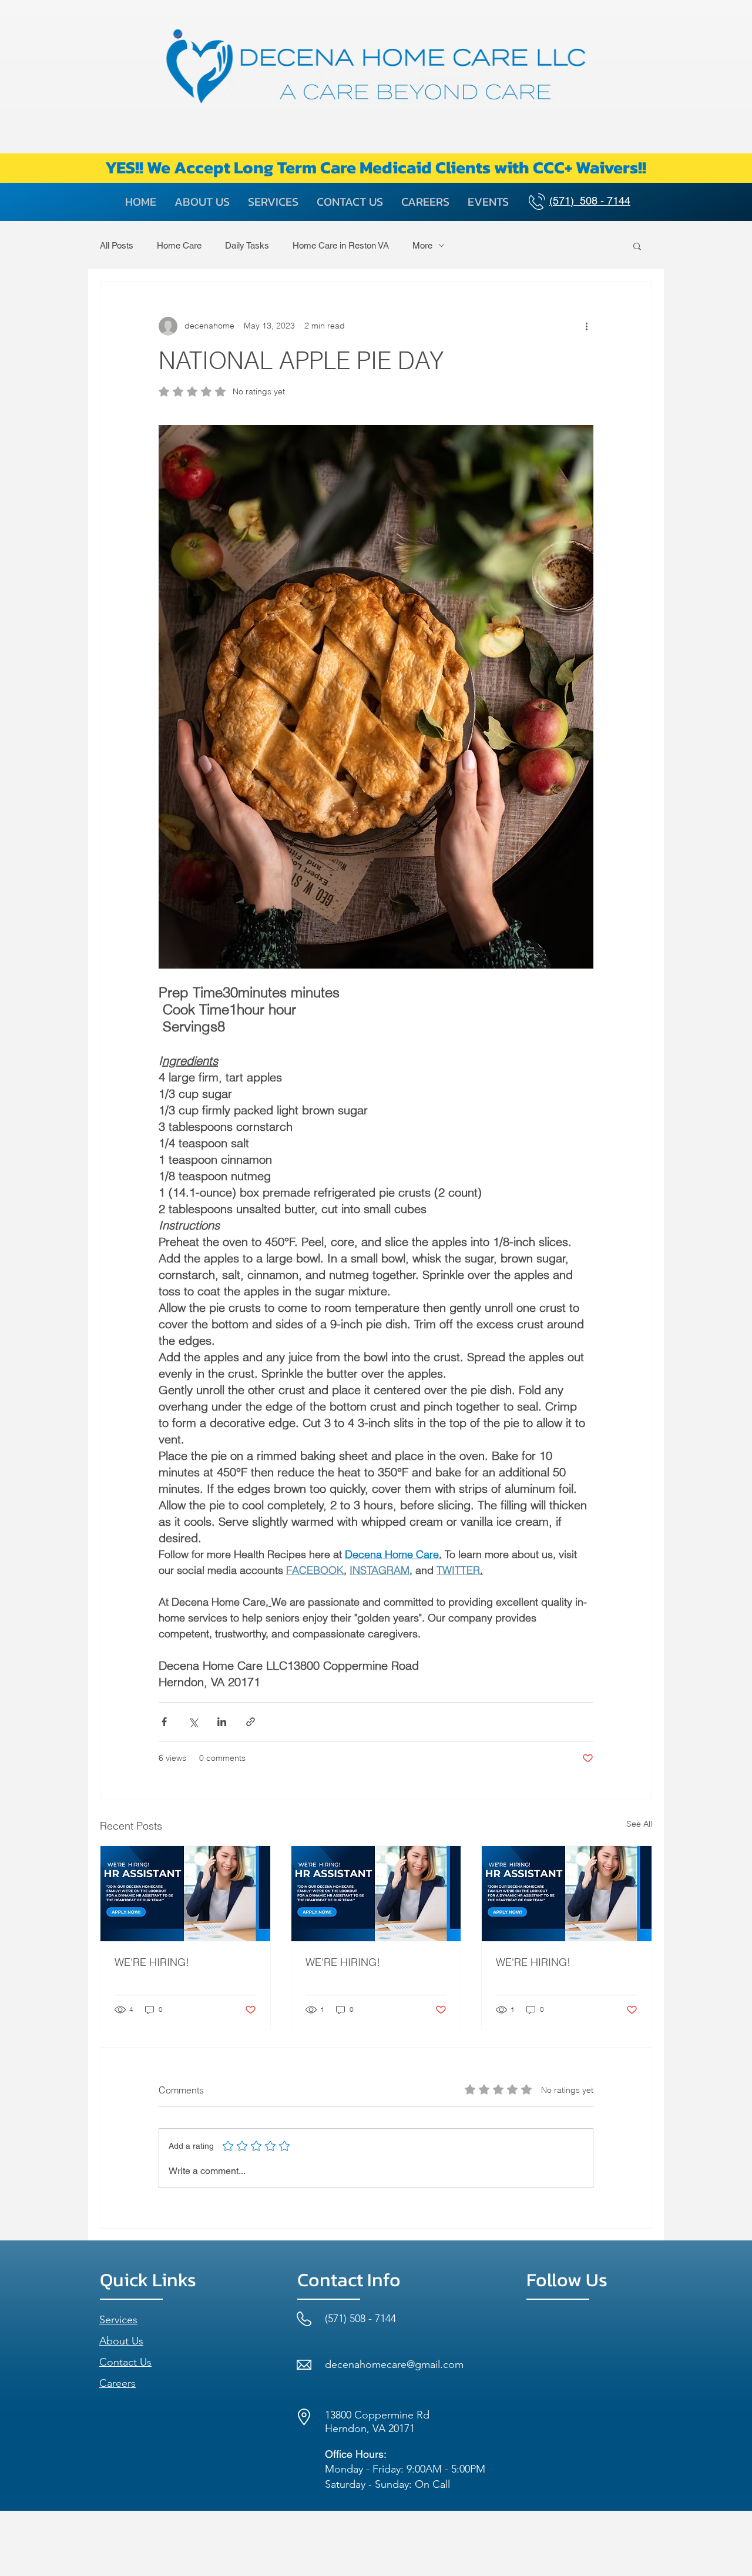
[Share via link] (251, 1722)
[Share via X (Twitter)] (193, 1722)
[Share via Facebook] (164, 1722)
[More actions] (586, 326)
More (422, 245)
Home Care (179, 245)
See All (639, 1824)
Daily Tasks (247, 245)
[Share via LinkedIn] (222, 1722)
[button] (637, 246)
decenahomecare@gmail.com (394, 2364)
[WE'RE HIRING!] (185, 1894)
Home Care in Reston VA (341, 245)
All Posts (117, 245)
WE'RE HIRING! (152, 1962)
